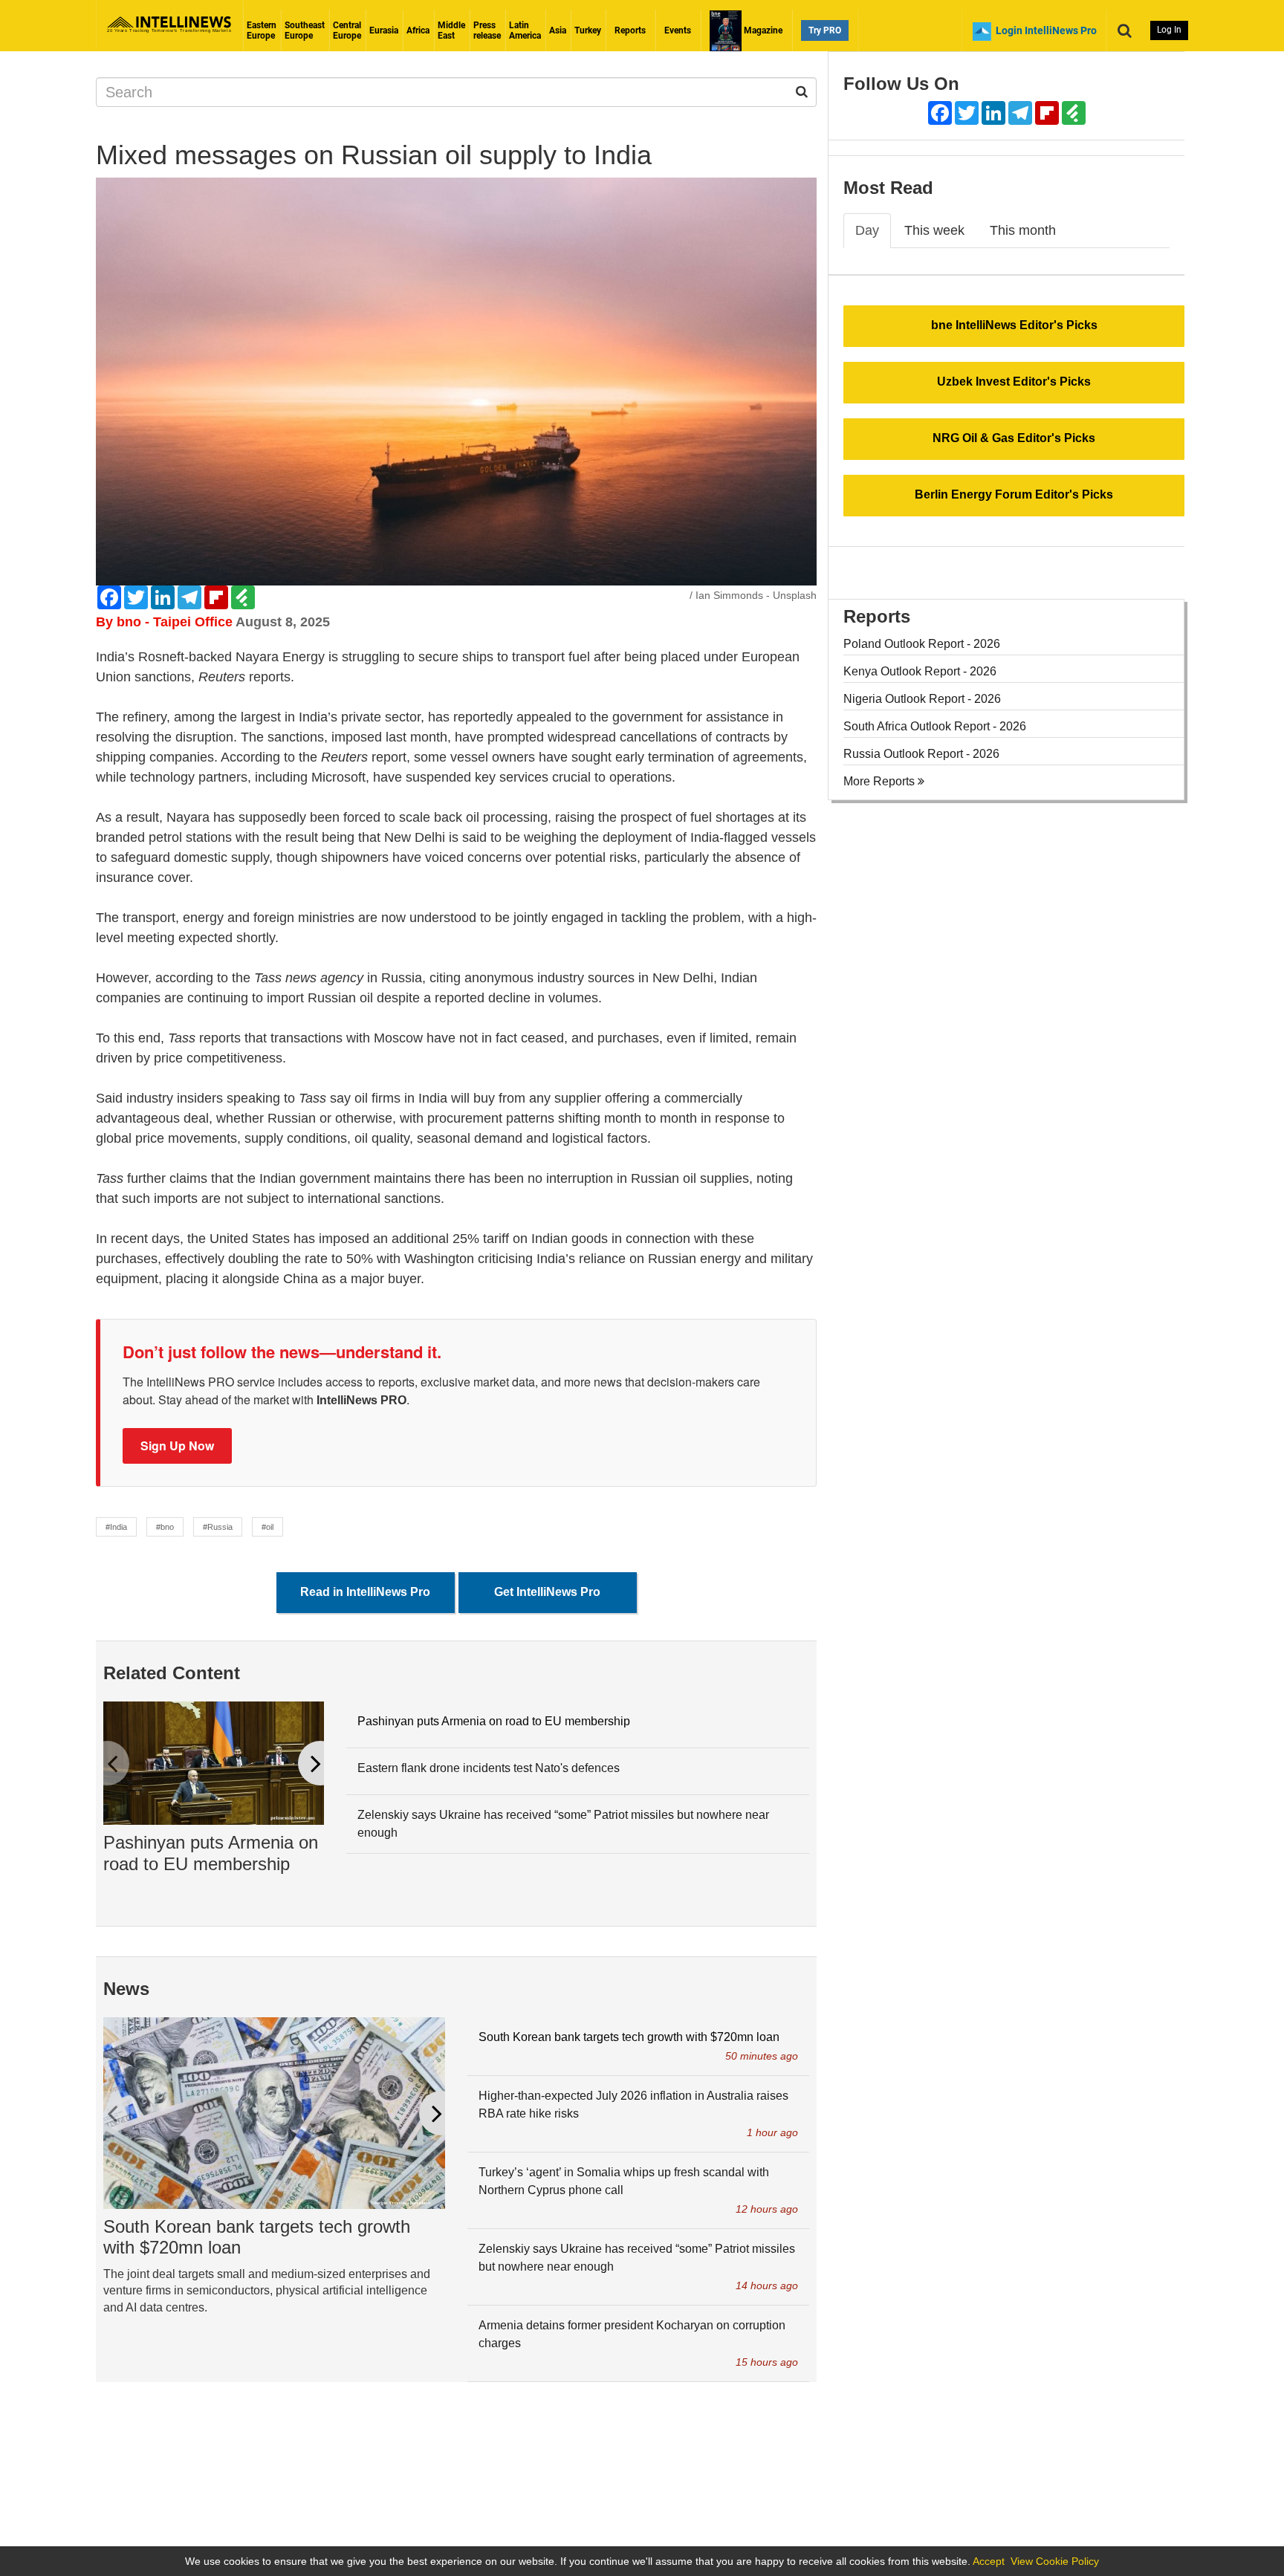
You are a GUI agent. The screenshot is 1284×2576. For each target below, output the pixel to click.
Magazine (762, 30)
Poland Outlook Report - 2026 (922, 644)
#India (116, 1527)
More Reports (881, 781)
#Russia (218, 1527)
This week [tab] (934, 230)
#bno (165, 1527)
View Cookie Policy (1055, 2561)
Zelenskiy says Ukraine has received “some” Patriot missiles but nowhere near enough (563, 1824)
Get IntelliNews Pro (547, 1592)
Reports (630, 30)
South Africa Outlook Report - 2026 (935, 726)
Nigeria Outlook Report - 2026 (922, 699)
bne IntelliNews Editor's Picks (1014, 325)
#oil (267, 1527)
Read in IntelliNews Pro (365, 1592)
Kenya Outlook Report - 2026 (920, 671)
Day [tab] (867, 230)
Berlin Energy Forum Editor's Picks (1014, 494)
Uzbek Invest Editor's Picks (1014, 382)
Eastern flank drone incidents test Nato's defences (489, 1768)
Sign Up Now (177, 1446)
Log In (1169, 30)
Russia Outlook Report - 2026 (921, 754)
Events (678, 30)
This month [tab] (1023, 230)
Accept (989, 2561)
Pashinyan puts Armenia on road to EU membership (211, 1853)
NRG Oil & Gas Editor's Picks (1014, 438)
